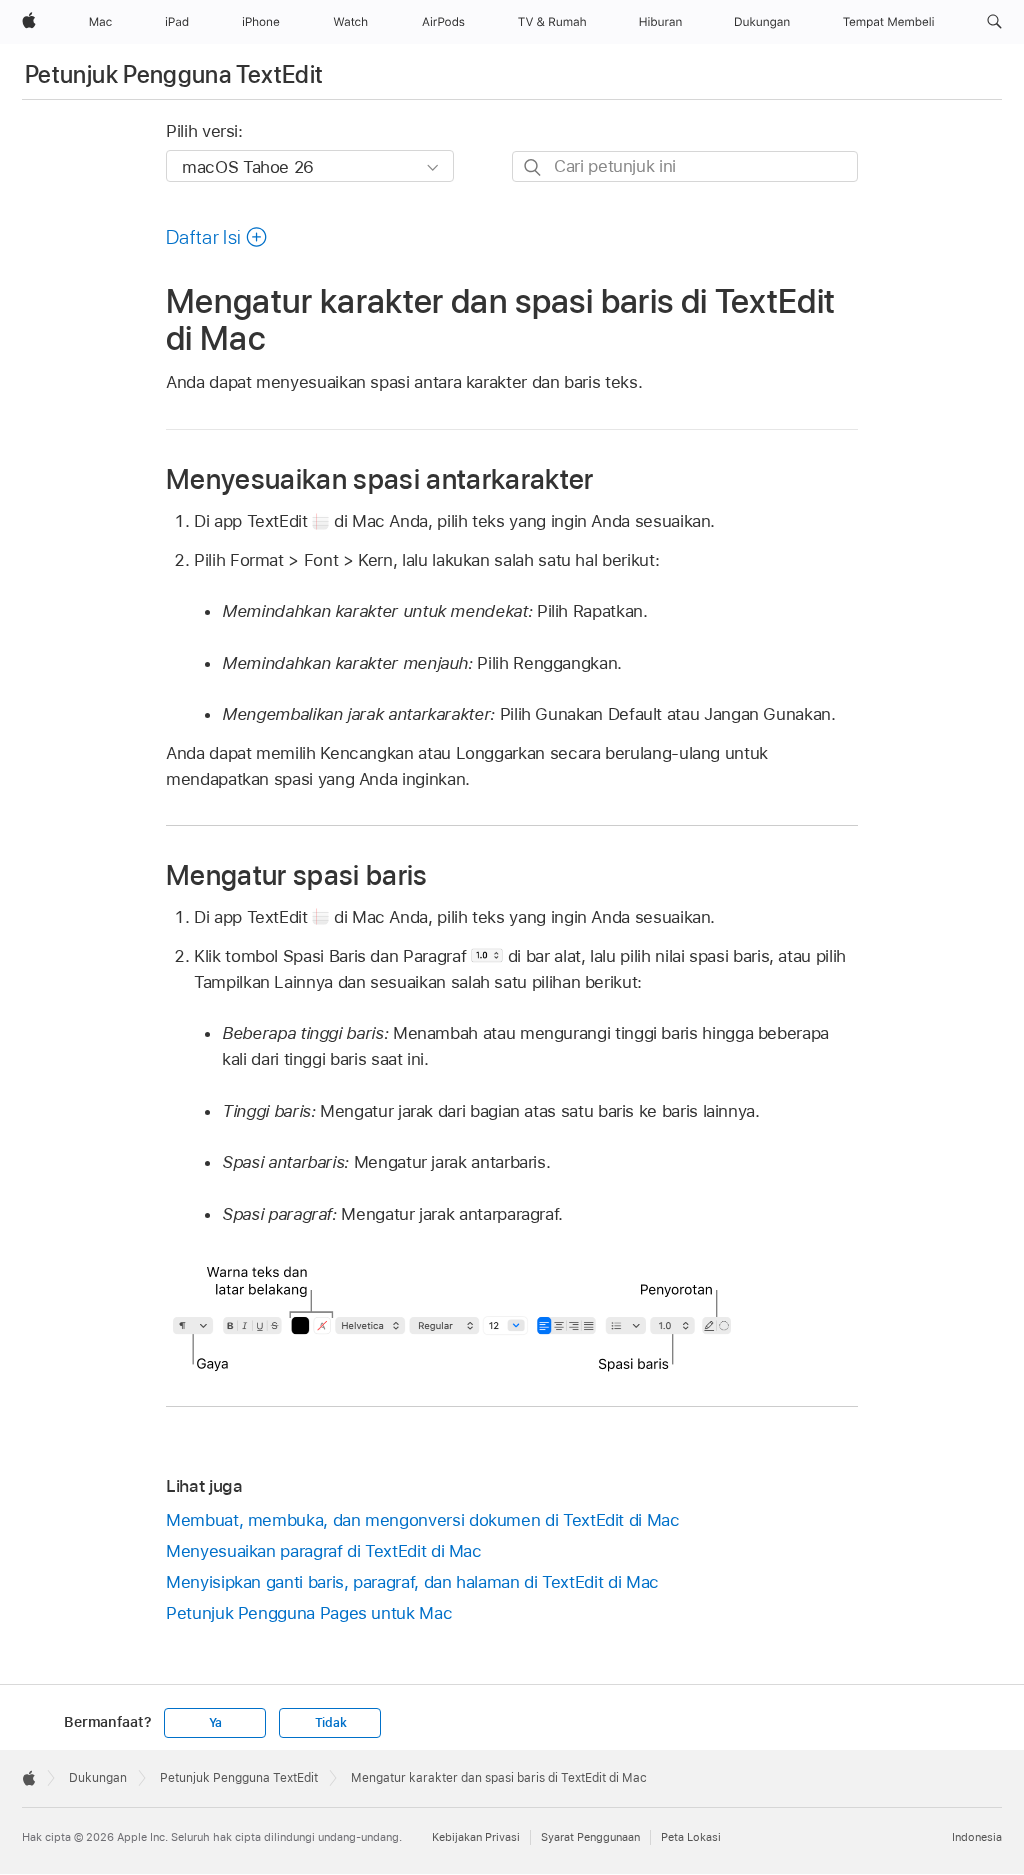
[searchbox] (685, 166)
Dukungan (98, 1778)
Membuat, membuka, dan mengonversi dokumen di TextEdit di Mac (423, 1520)
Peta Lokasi (691, 1837)
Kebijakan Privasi (476, 1837)
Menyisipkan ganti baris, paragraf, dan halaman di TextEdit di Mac (412, 1582)
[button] (994, 22)
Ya (216, 1723)
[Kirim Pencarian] (533, 167)
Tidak (331, 1723)
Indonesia (977, 1837)
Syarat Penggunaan (590, 1837)
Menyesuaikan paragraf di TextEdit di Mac (324, 1551)
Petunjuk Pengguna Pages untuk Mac (309, 1613)
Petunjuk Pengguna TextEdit (174, 74)
